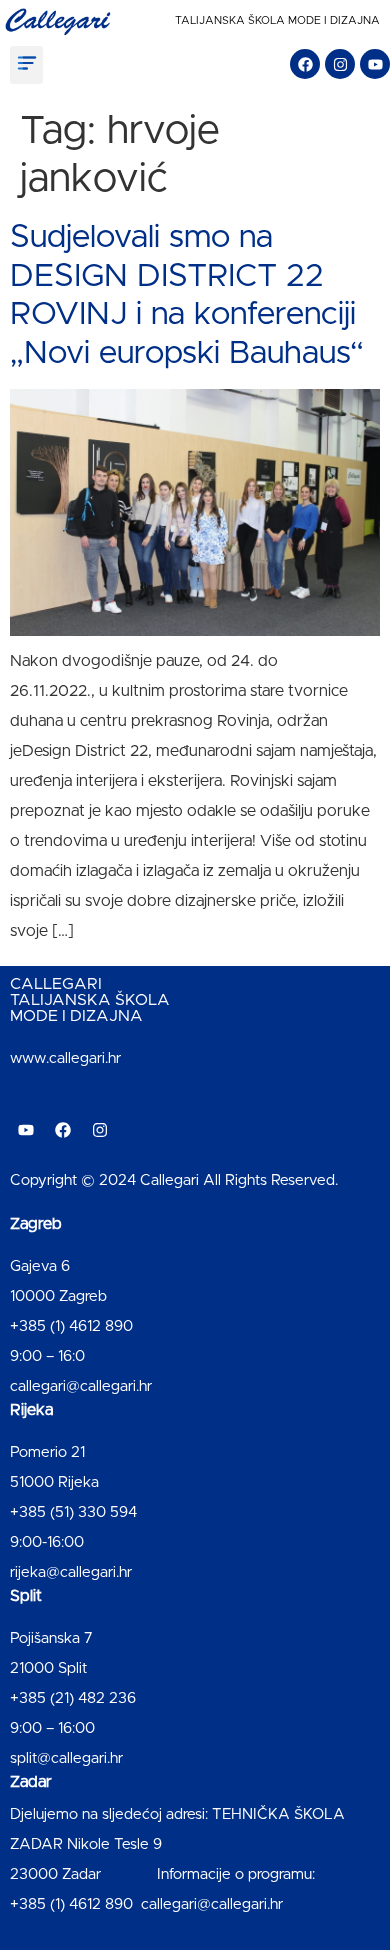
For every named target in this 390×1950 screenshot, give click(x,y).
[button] (26, 65)
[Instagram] (340, 64)
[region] (195, 1767)
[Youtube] (375, 64)
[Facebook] (305, 64)
